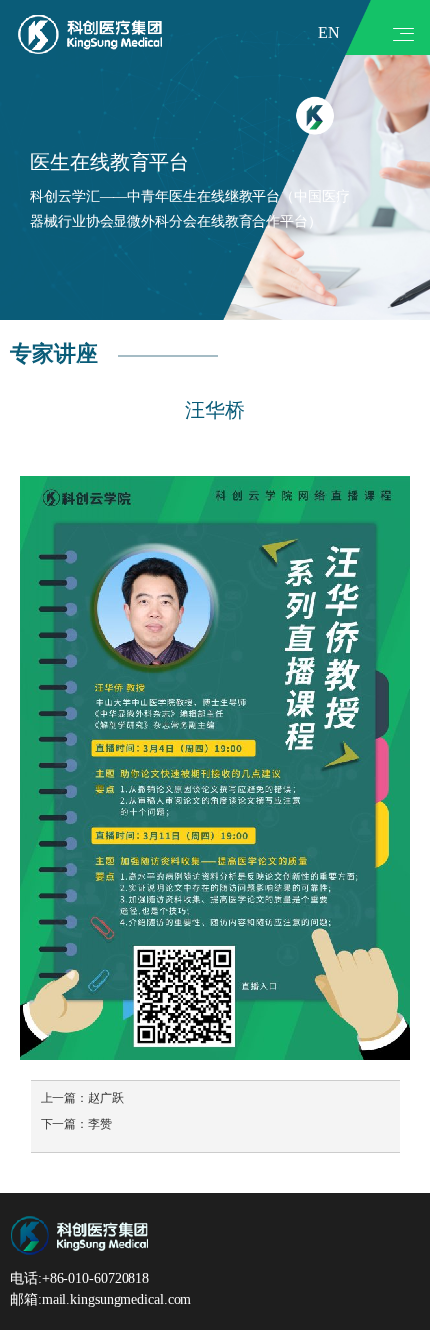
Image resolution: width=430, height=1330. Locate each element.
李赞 (100, 1124)
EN (329, 32)
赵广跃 (106, 1098)
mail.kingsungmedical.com (117, 1299)
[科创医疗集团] (90, 34)
